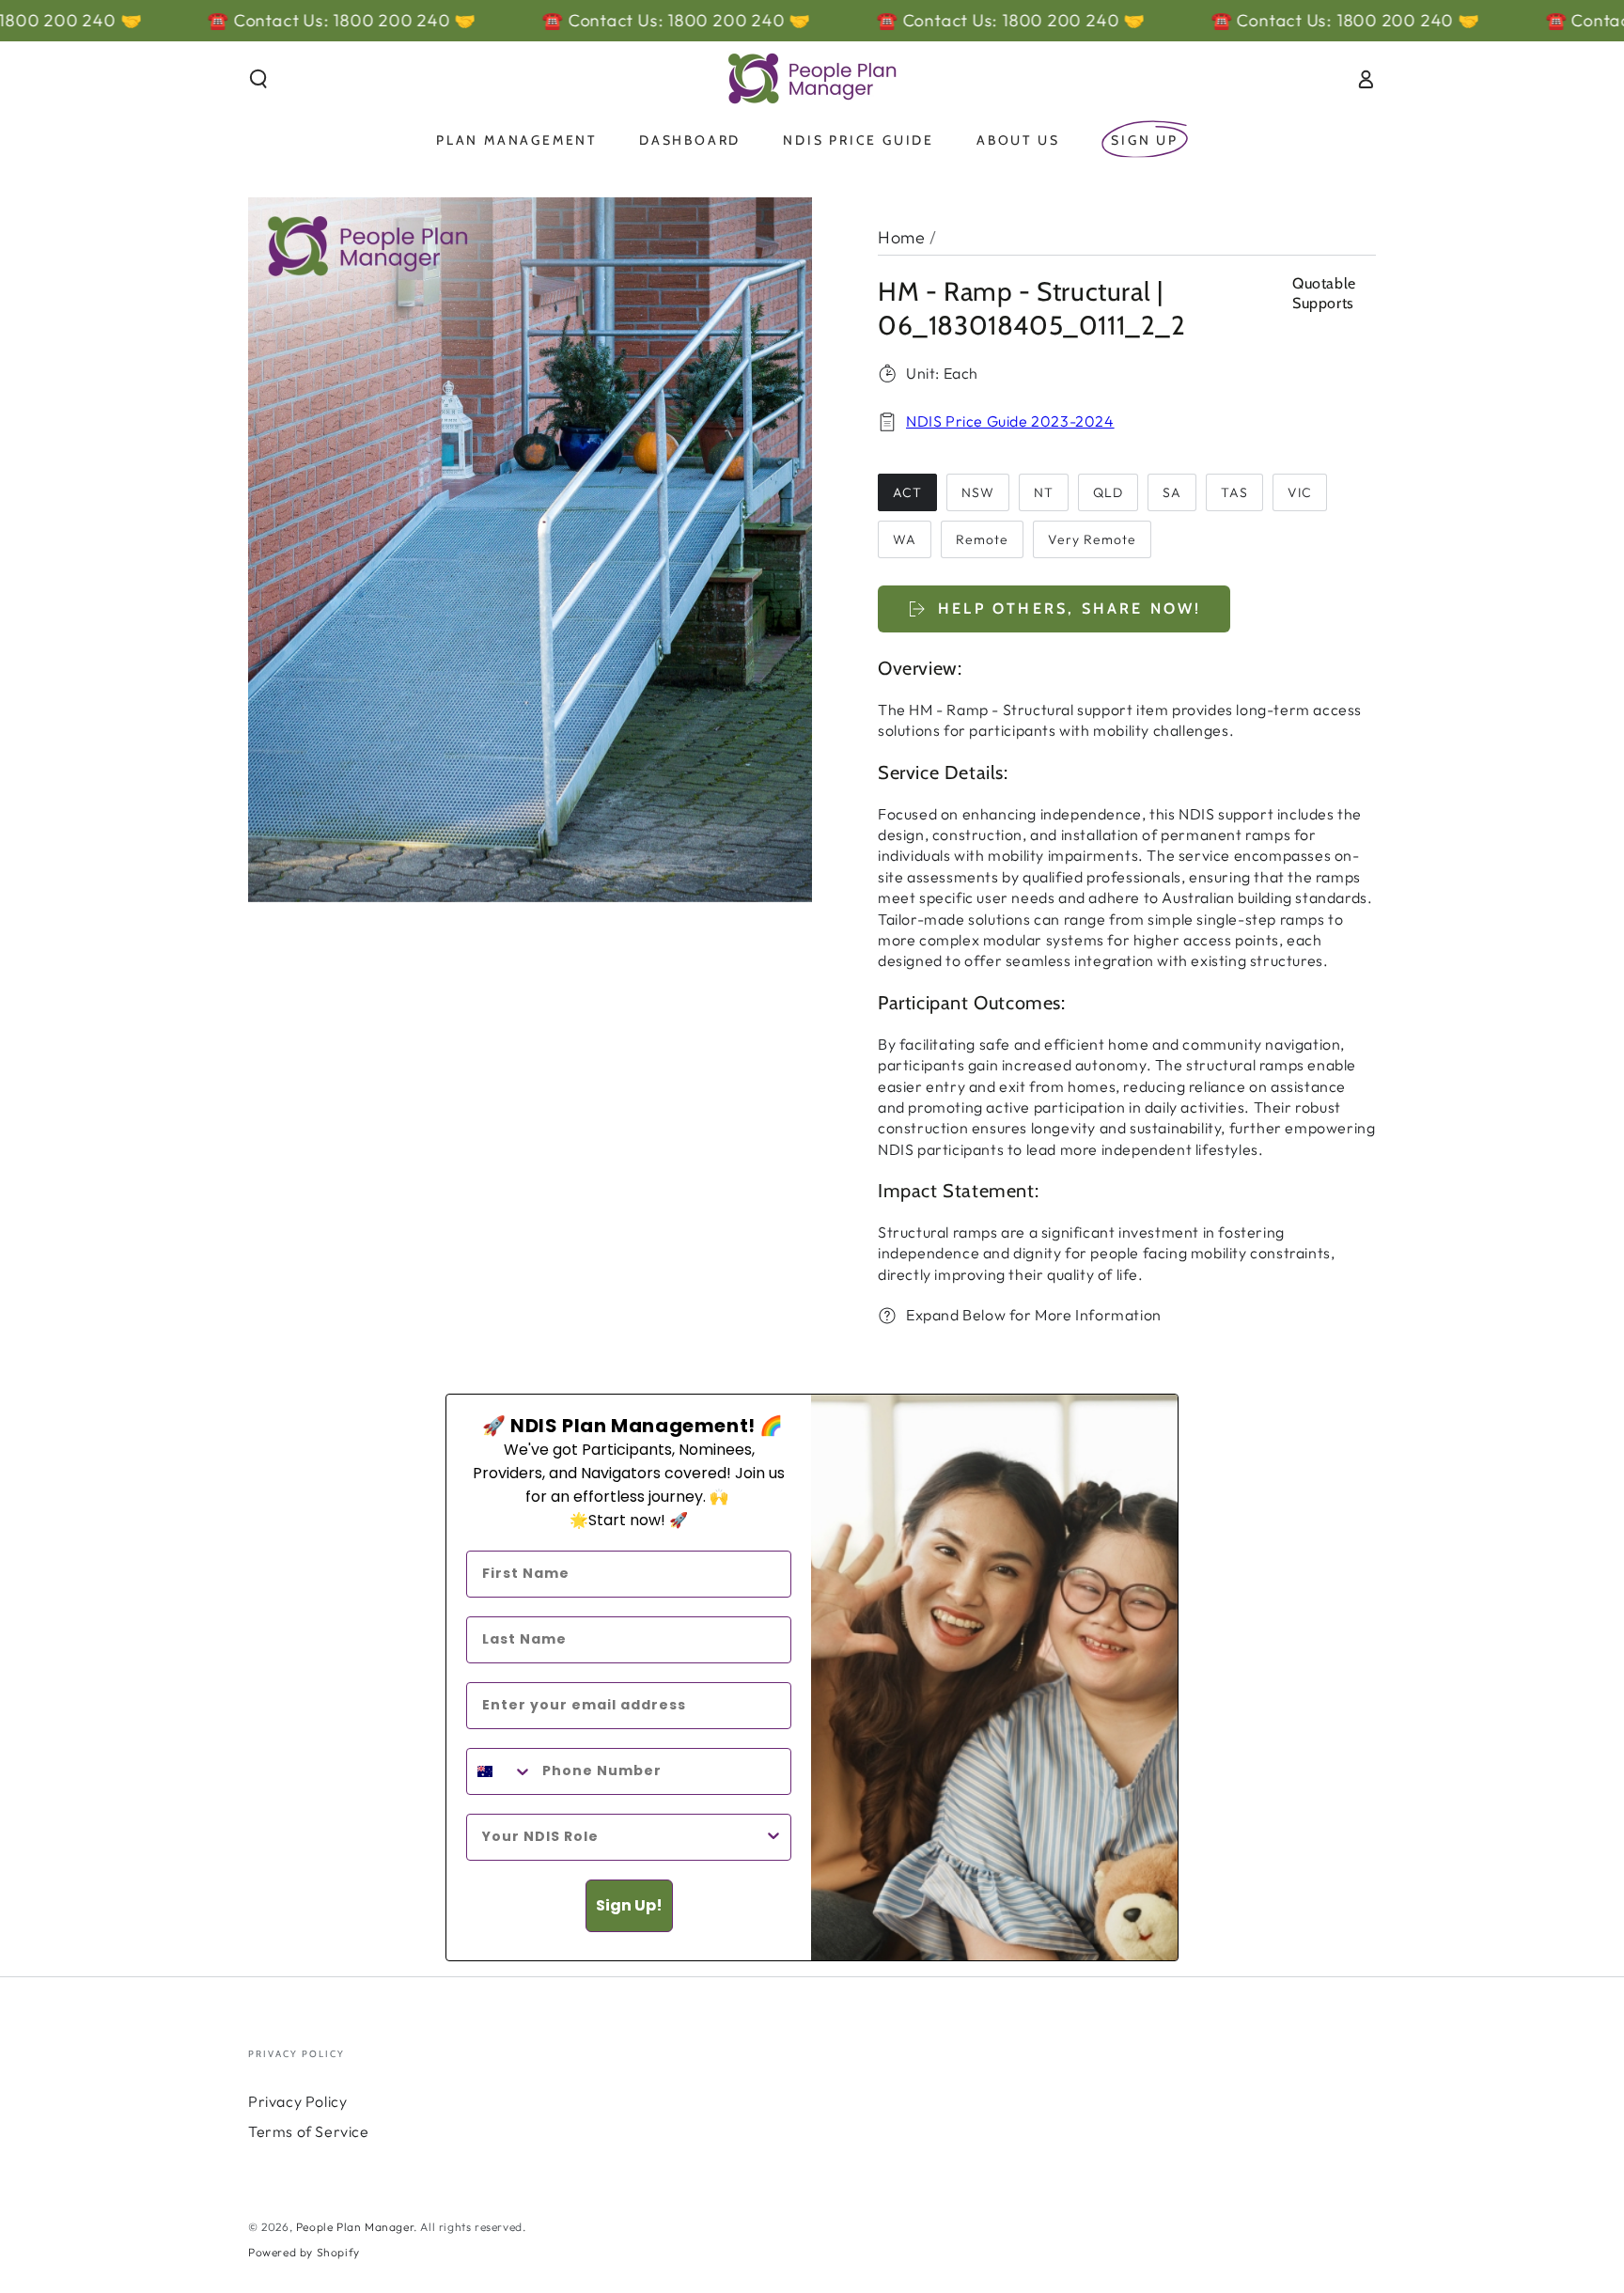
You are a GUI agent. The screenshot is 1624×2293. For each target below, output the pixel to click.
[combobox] (500, 1771)
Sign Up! (629, 1905)
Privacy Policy (297, 2101)
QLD (1108, 492)
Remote (982, 539)
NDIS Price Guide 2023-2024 (1010, 421)
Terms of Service (309, 2131)
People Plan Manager (355, 2227)
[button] (258, 79)
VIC (1300, 492)
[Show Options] (773, 1837)
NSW (978, 492)
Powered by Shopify (304, 2252)
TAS (1234, 492)
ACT (907, 492)
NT (1044, 492)
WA (905, 539)
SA (1172, 492)
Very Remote (1092, 539)
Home (901, 237)
